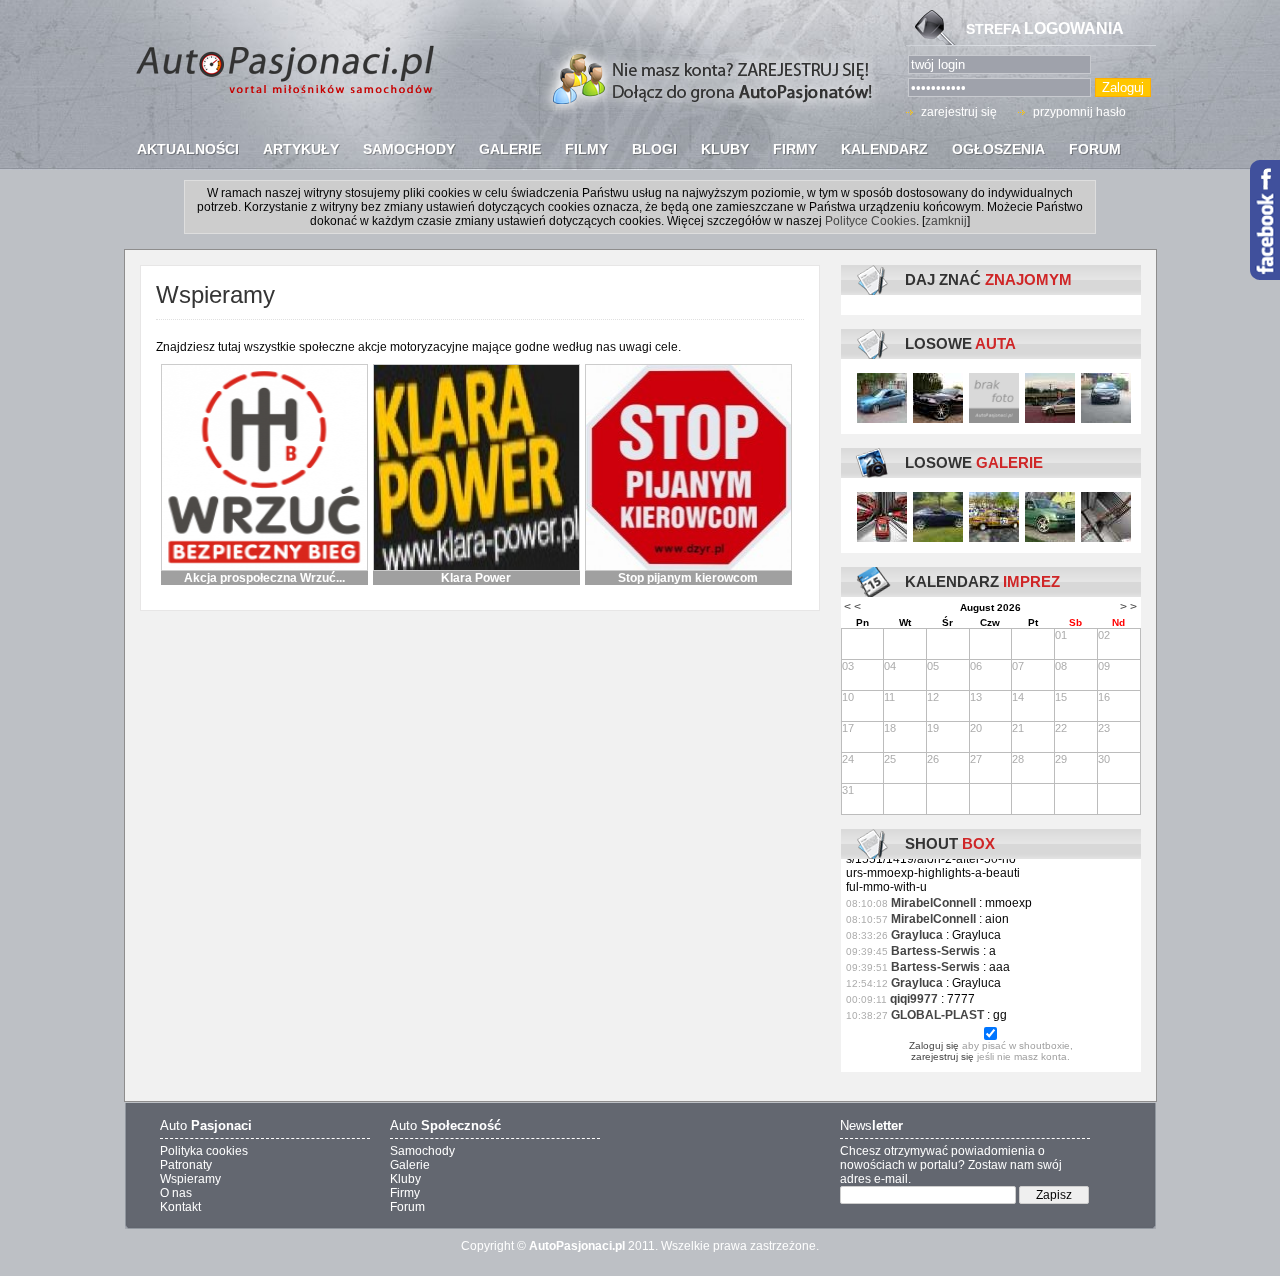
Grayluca (917, 935)
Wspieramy (190, 1179)
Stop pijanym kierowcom (688, 578)
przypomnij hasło (1079, 112)
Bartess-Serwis (935, 951)
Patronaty (186, 1165)
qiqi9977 (914, 999)
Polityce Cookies (870, 221)
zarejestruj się (959, 112)
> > (1128, 607)
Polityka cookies (204, 1151)
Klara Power (476, 578)
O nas (176, 1193)
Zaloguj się (934, 1045)
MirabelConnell (933, 903)
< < (852, 607)
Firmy (405, 1193)
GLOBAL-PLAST (937, 1015)
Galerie (410, 1165)
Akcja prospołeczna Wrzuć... (264, 578)
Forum (407, 1207)
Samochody (422, 1151)
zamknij (946, 221)
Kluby (405, 1179)
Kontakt (180, 1207)
